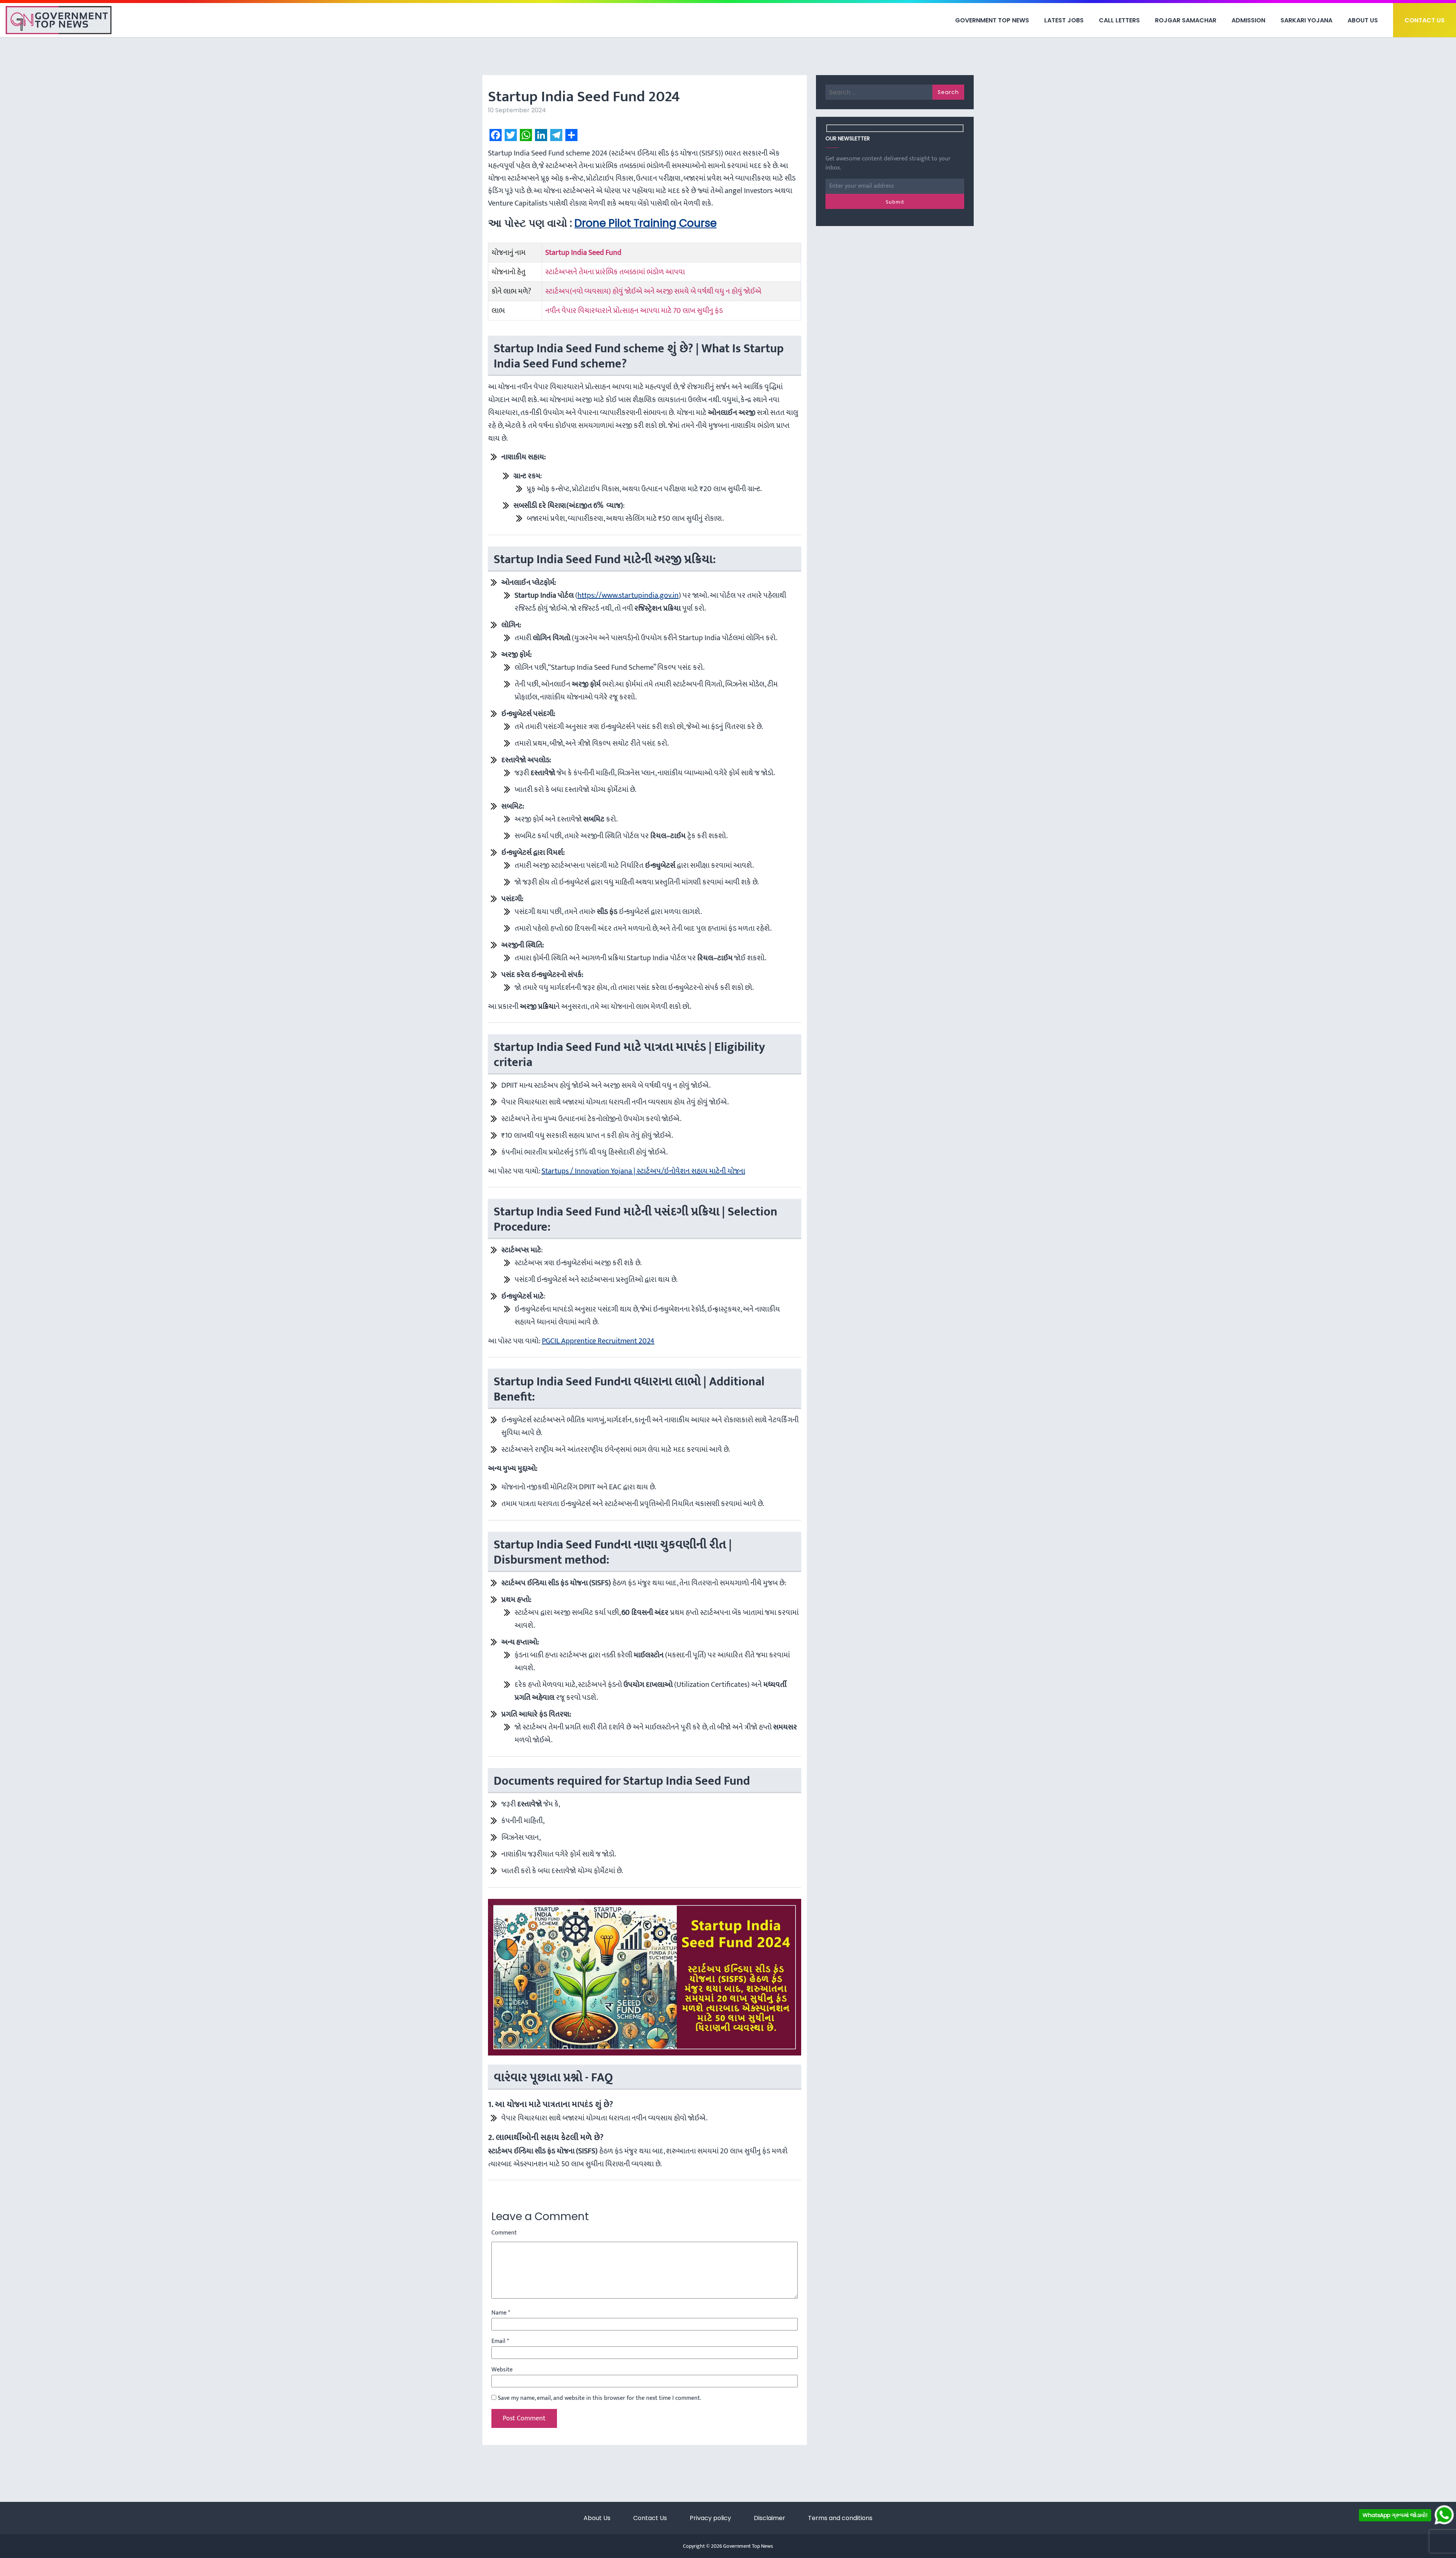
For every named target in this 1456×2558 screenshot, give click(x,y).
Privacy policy (710, 2518)
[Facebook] (496, 135)
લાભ (498, 311)
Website (502, 2370)
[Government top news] (59, 20)
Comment (504, 2233)
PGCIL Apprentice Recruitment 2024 (598, 1341)
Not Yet (722, 106)
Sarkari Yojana (1306, 20)
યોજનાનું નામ (508, 253)
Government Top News (992, 20)
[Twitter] (511, 135)
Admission (1248, 20)
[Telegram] (556, 135)
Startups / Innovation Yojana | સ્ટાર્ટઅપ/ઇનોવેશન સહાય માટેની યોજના (643, 1171)
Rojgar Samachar (1186, 20)
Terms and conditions (840, 2518)
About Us (1363, 20)
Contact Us (1425, 20)
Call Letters (1119, 20)
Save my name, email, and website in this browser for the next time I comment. (599, 2398)
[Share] (571, 135)
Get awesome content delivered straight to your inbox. (888, 163)
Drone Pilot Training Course (646, 223)
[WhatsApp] (526, 135)
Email (500, 2341)
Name (501, 2313)
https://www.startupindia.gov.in (628, 595)
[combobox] (697, 78)
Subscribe (784, 106)
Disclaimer (770, 2518)
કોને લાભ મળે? (511, 291)
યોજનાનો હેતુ (508, 272)
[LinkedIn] (541, 135)
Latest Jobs (1064, 20)
